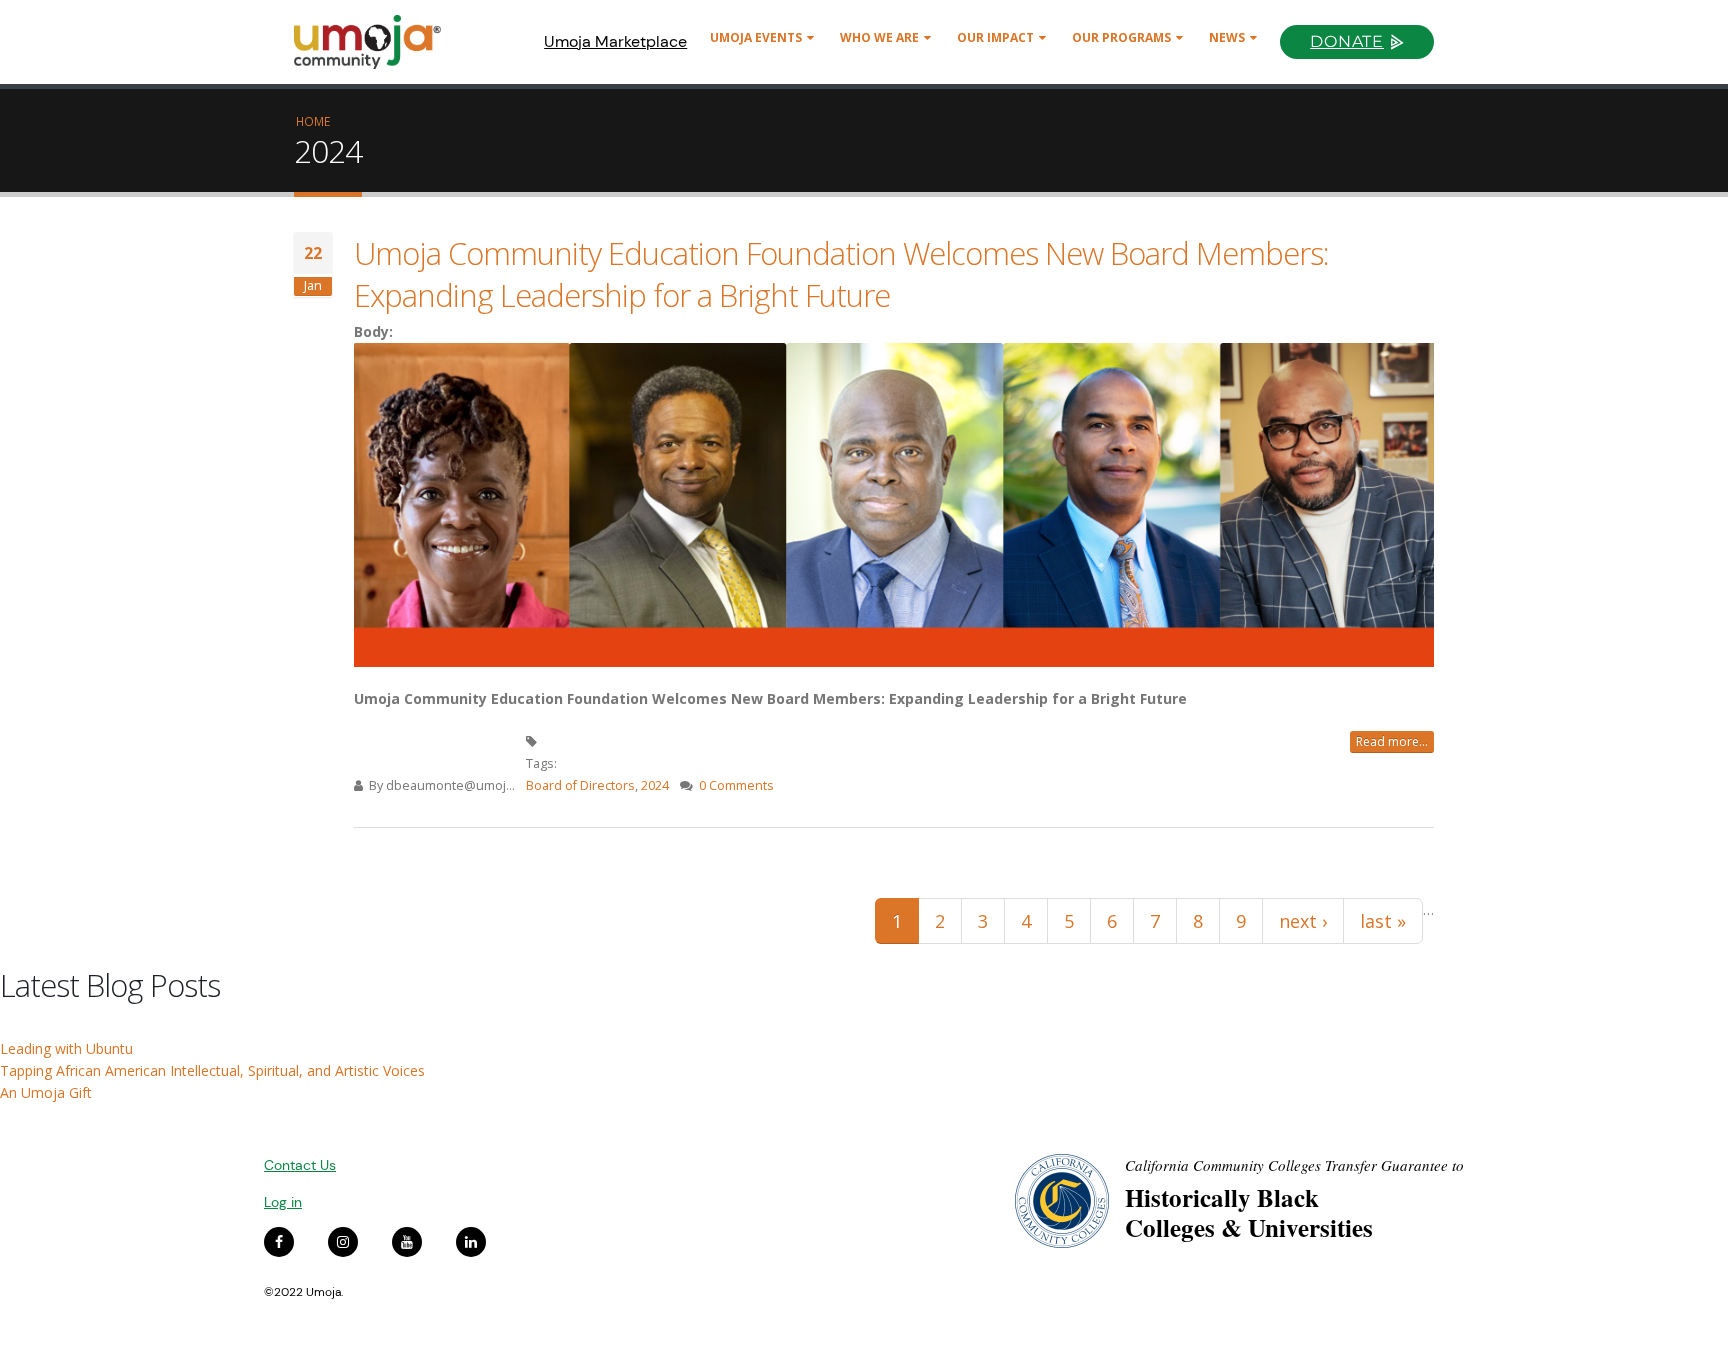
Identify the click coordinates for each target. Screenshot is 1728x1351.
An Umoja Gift (46, 1092)
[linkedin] (471, 1242)
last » (1383, 921)
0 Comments (736, 785)
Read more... (1392, 741)
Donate (1347, 41)
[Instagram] (343, 1242)
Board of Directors (580, 785)
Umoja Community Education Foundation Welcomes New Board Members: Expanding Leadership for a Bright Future (841, 274)
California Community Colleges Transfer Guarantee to (1294, 1165)
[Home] (376, 42)
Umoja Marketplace (615, 41)
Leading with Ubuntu (66, 1048)
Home (313, 121)
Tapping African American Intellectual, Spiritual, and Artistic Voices (212, 1070)
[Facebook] (279, 1242)
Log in (283, 1202)
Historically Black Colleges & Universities (1249, 1212)
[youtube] (407, 1242)
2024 (655, 785)
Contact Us (300, 1165)
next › (1303, 921)
